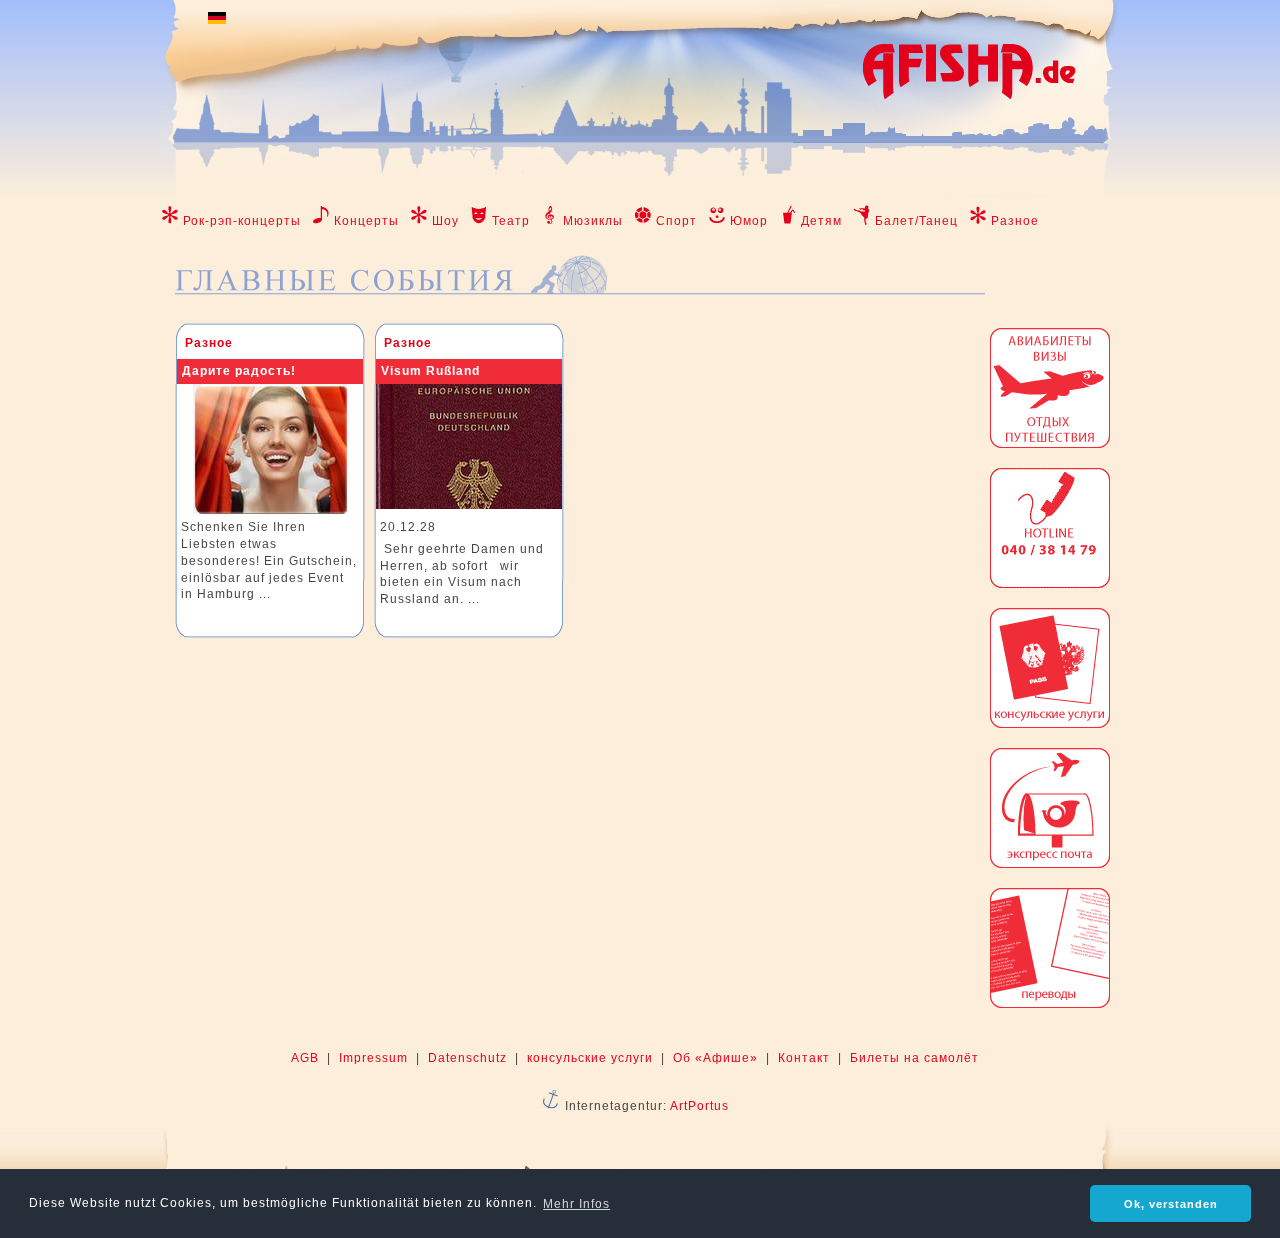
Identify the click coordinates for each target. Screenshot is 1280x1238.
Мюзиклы (593, 221)
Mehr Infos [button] (576, 1204)
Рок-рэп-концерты (242, 221)
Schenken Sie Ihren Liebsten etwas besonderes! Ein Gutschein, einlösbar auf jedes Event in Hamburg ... (269, 560)
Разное (1015, 221)
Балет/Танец (916, 221)
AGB (305, 1058)
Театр (511, 221)
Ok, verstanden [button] (1171, 1204)
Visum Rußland (430, 371)
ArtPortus (699, 1106)
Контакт (804, 1058)
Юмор (749, 221)
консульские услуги (590, 1058)
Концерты (366, 221)
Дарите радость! (239, 371)
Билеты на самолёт (914, 1058)
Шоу (445, 221)
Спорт (676, 221)
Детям (821, 221)
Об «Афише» (715, 1058)
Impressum (373, 1058)
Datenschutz (467, 1058)
